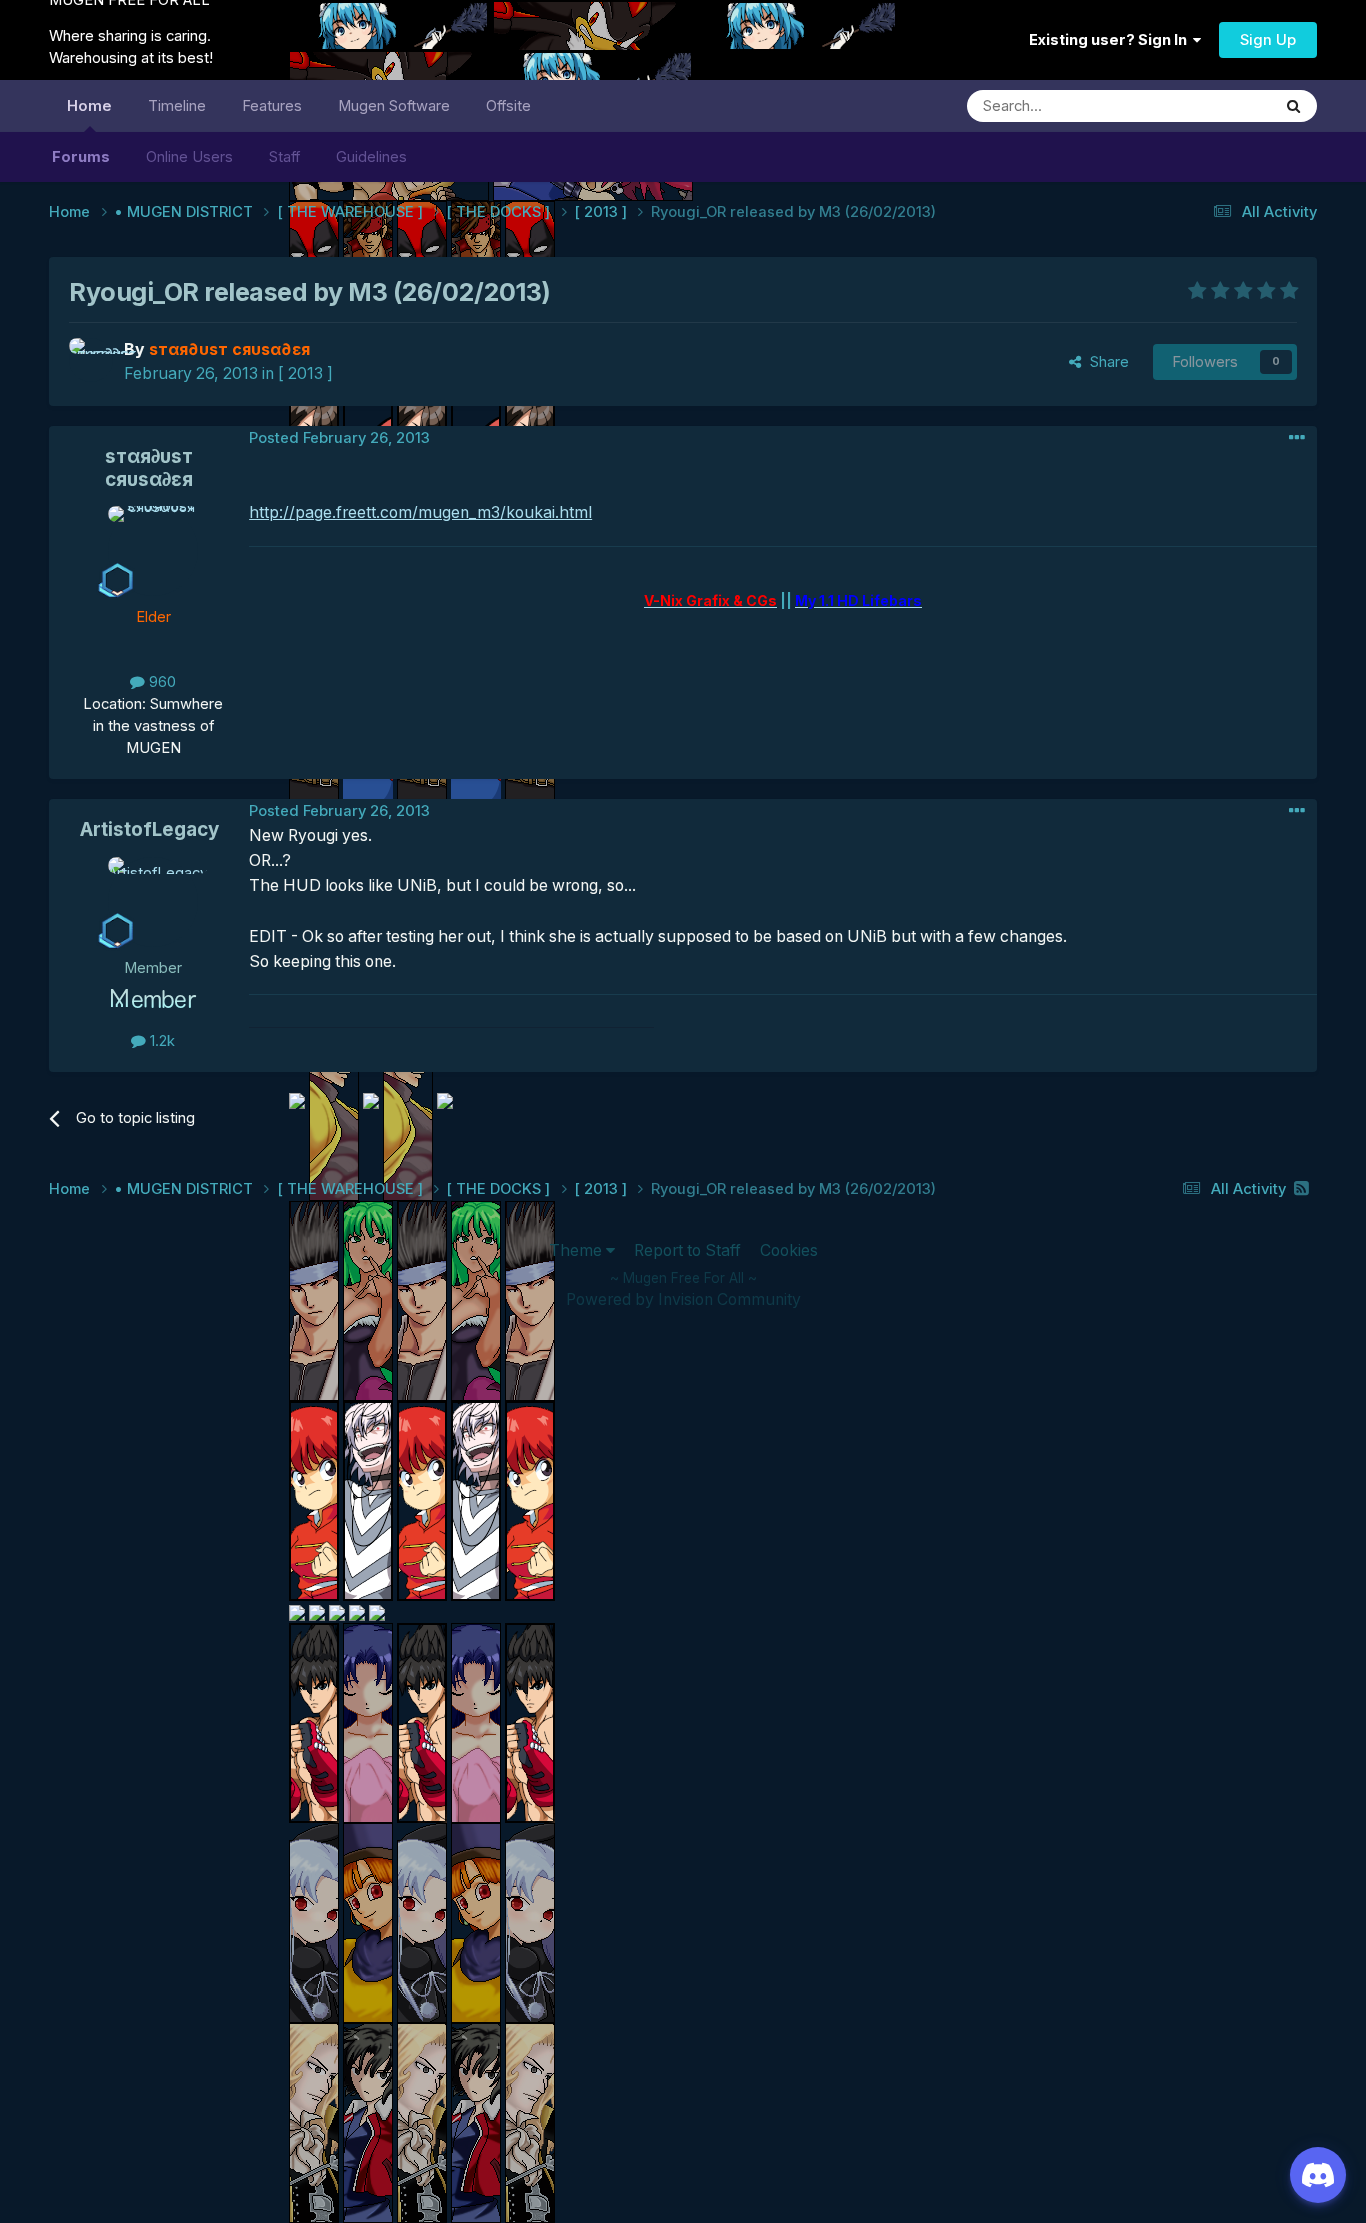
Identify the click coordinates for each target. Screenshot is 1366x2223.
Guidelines (371, 157)
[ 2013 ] (305, 373)
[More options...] (1297, 438)
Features (272, 106)
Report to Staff (687, 1250)
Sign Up (1268, 40)
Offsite (508, 106)
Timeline (177, 106)
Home (89, 106)
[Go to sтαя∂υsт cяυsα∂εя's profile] (91, 360)
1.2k (160, 1041)
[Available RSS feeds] (1301, 1188)
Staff (284, 157)
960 (160, 682)
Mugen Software (394, 106)
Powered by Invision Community (683, 1299)
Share (1105, 362)
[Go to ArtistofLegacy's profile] (153, 902)
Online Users (189, 157)
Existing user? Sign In (1111, 40)
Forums (81, 157)
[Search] (1294, 106)
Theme (577, 1250)
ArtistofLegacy (149, 829)
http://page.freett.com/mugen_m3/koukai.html (420, 512)
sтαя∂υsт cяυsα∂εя (149, 468)
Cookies (789, 1250)
